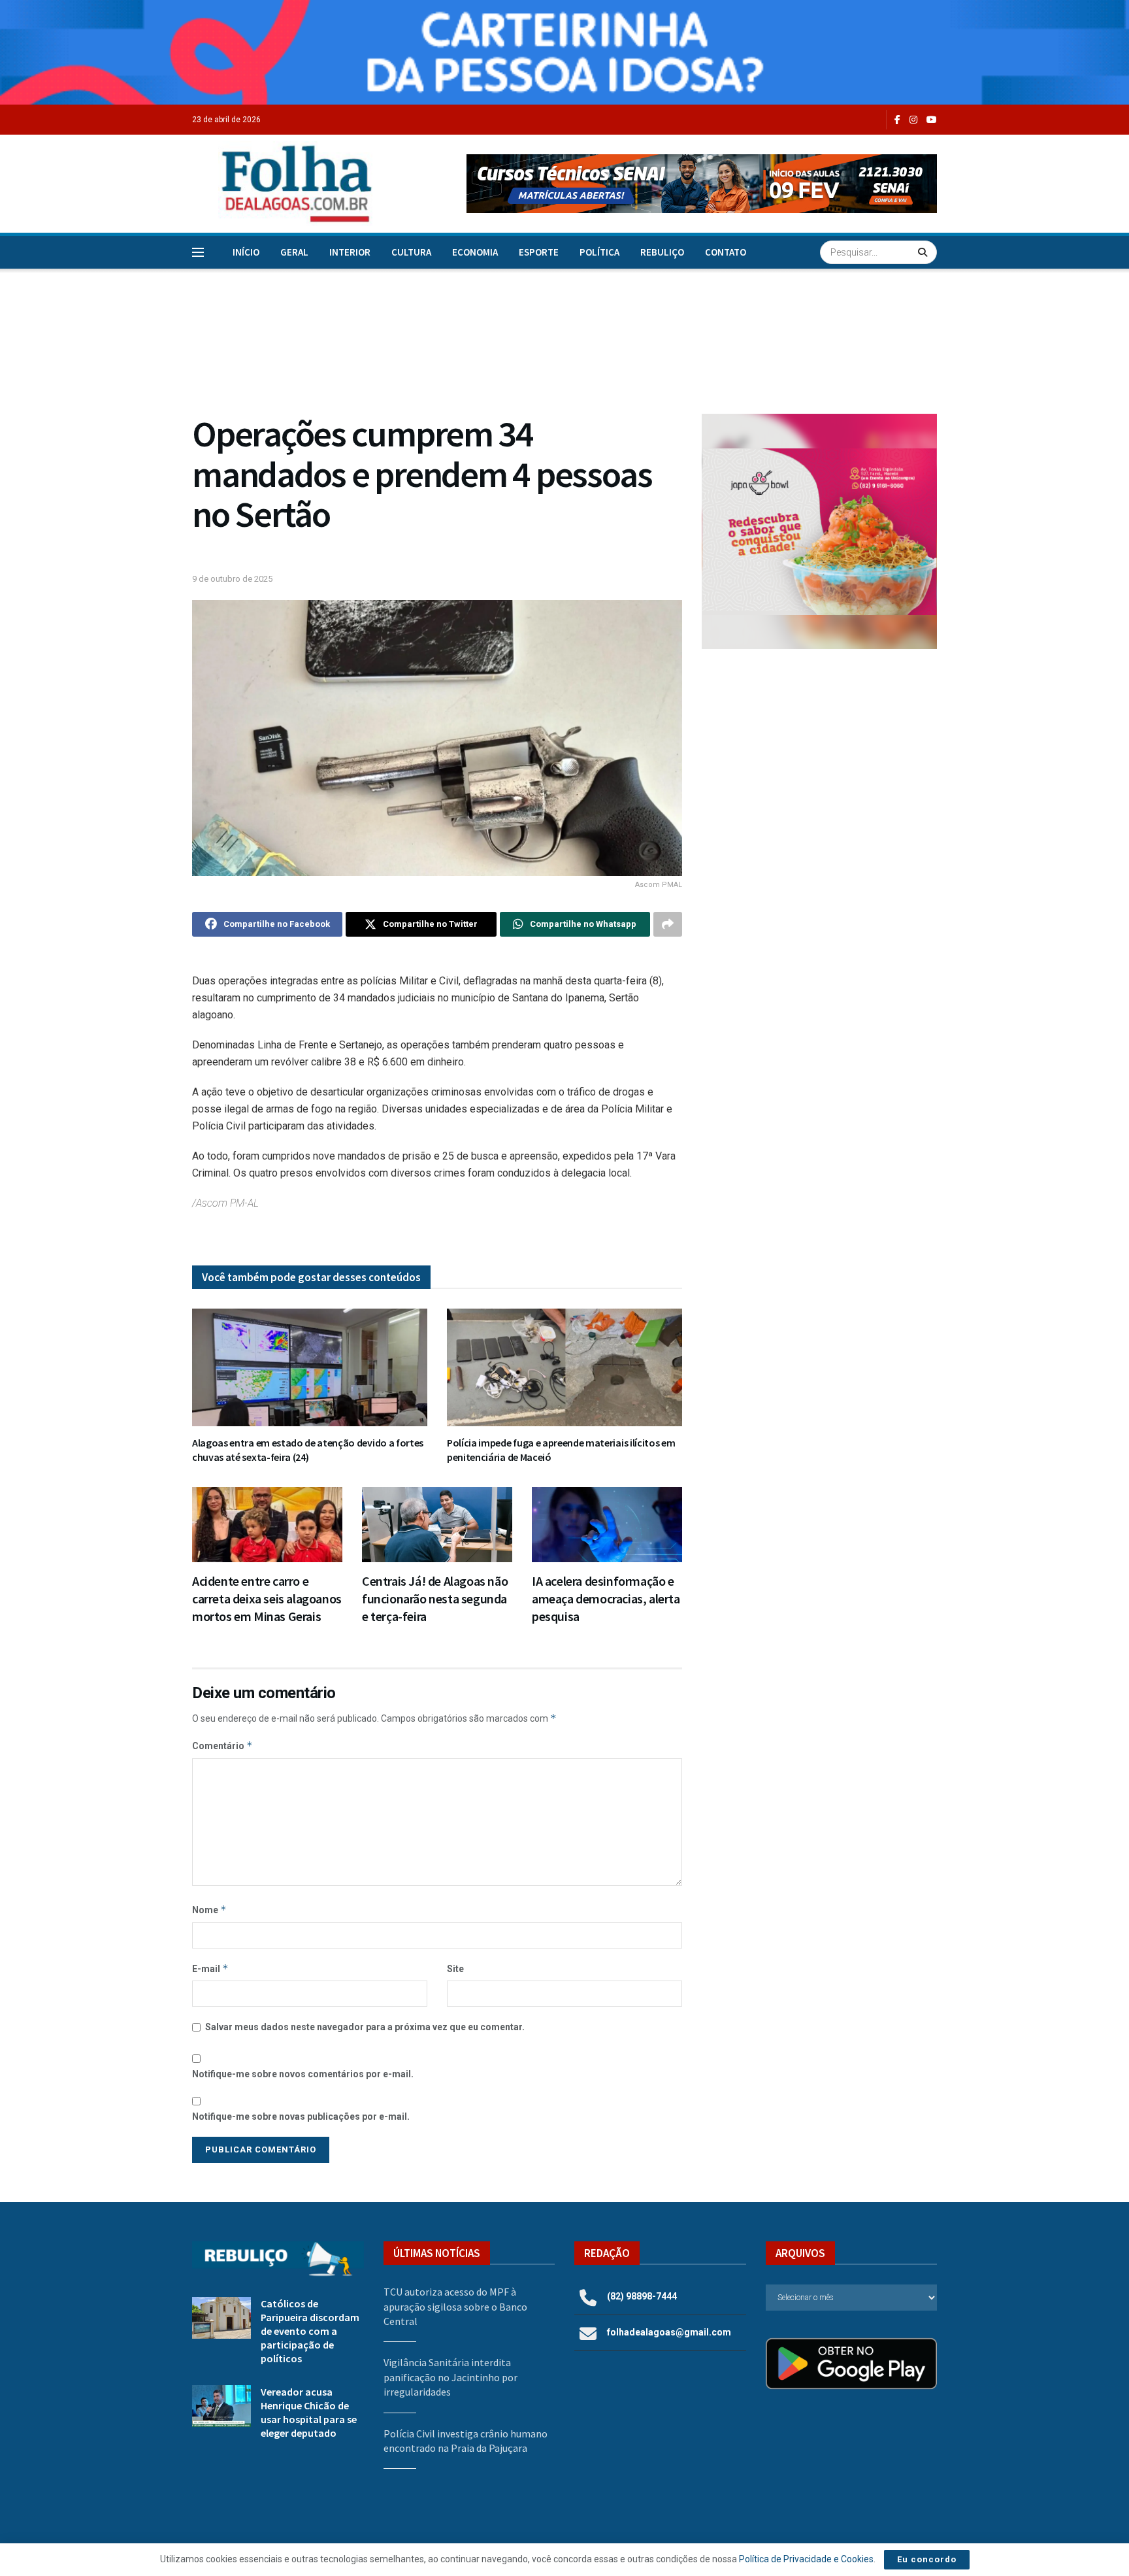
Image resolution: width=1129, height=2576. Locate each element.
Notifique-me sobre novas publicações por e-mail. (301, 2116)
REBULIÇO (662, 252)
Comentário (222, 1746)
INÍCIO (246, 252)
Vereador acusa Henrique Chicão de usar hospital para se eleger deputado (309, 2412)
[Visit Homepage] (283, 184)
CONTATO (726, 252)
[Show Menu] (198, 252)
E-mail (210, 1968)
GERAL (294, 252)
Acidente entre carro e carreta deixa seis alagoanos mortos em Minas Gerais (267, 1598)
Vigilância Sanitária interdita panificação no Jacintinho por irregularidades (450, 2377)
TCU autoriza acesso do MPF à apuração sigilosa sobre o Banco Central (455, 2306)
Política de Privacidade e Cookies (806, 2559)
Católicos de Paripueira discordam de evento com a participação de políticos (310, 2331)
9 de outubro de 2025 (232, 579)
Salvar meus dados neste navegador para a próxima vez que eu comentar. (365, 2027)
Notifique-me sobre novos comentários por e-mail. (303, 2074)
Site (455, 1969)
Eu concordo (927, 2559)
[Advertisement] (819, 767)
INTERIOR (350, 252)
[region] (564, 52)
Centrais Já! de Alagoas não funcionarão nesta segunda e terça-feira (435, 1598)
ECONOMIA (475, 252)
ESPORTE (539, 252)
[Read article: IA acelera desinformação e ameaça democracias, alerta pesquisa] (607, 1525)
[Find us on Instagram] (913, 120)
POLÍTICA (599, 252)
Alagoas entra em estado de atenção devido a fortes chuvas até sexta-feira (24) (308, 1450)
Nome (209, 1910)
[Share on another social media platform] (668, 924)
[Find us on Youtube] (932, 120)
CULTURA (411, 252)
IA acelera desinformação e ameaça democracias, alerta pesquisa (606, 1598)
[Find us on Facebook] (897, 120)
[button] (702, 184)
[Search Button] (924, 252)
